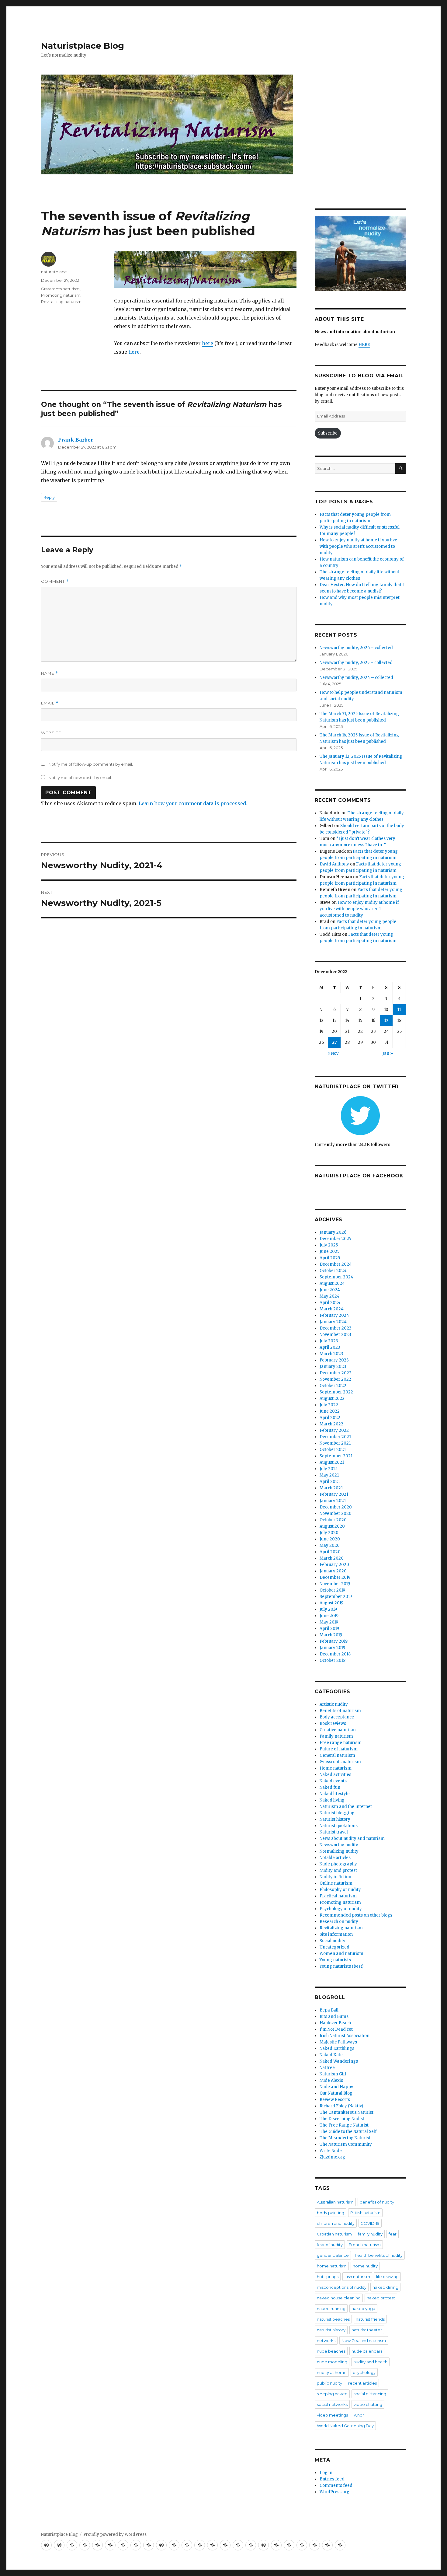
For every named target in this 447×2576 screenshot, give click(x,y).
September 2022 (336, 1392)
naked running (331, 2309)
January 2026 (333, 1232)
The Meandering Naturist (345, 2138)
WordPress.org (334, 2492)
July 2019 (328, 1609)
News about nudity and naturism (352, 1839)
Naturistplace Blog (83, 46)
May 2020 (330, 1545)
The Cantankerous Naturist (347, 2112)
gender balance (333, 2255)
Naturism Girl (333, 2074)
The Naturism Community (346, 2144)
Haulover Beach (335, 2023)
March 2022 (331, 1424)
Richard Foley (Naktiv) (341, 2106)
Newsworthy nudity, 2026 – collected (356, 648)
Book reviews (333, 1723)
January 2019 (332, 1648)
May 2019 (329, 1622)
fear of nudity (330, 2245)
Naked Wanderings (339, 2061)
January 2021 (333, 1501)
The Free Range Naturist (344, 2125)
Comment (55, 581)
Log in (326, 2473)
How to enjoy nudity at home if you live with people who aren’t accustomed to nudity (359, 909)
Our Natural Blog (336, 2093)
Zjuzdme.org (332, 2157)
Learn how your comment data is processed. (193, 803)
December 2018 (335, 1654)
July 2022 (329, 1405)
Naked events (333, 1781)
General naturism (337, 1755)
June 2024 (330, 1290)
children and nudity (336, 2223)
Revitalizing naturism (61, 302)
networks (326, 2340)
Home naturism (336, 1768)
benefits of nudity (377, 2202)
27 (334, 1042)
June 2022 (330, 1411)
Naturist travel (334, 1832)
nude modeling (332, 2362)
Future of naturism (339, 1749)
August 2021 (332, 1462)
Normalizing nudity (339, 1851)
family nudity (370, 2234)
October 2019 (332, 1590)
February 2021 (334, 1494)
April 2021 (330, 1482)
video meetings (332, 2415)
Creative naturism (338, 1730)
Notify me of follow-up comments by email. (91, 764)
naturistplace (54, 272)
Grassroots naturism (60, 289)
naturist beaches (333, 2319)
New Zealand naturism (364, 2340)
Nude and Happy (336, 2087)
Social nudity (333, 1941)
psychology (364, 2372)
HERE (364, 345)
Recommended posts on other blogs (356, 1915)
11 (399, 1010)
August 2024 (332, 1283)
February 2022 (334, 1430)
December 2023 (336, 1328)
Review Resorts (335, 2100)
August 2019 (331, 1603)
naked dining (385, 2287)
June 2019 (329, 1616)
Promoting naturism (61, 295)
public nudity (329, 2383)
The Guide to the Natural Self (348, 2132)
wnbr (359, 2415)
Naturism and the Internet (346, 1807)
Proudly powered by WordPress (115, 2534)
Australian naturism (335, 2202)
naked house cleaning (339, 2298)
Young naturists (335, 1960)
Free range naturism (341, 1743)
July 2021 (329, 1469)
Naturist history (335, 1819)
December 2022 (336, 1373)
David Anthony (334, 864)
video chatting (368, 2404)
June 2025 (329, 1251)
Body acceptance (337, 1717)
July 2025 (329, 1245)
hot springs (328, 2277)
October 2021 (333, 1450)
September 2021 (336, 1456)
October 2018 (333, 1660)
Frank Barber (76, 440)
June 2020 (330, 1539)
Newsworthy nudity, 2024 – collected (356, 678)
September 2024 (336, 1277)
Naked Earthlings (337, 2048)
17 (386, 1021)
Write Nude (331, 2151)
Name (50, 673)
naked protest (381, 2298)
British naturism (365, 2213)
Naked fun (330, 1787)
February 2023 (334, 1360)
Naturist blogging (337, 1813)
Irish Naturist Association (345, 2036)
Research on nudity (339, 1922)
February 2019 (334, 1641)
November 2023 (335, 1335)
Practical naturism (338, 1896)
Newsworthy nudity (339, 1845)
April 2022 (330, 1418)
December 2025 (335, 1239)
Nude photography (338, 1864)
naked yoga (363, 2309)
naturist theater (367, 2330)
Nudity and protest (338, 1870)
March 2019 (331, 1635)
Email (50, 703)
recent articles (362, 2383)
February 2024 (334, 1315)
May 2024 (330, 1296)
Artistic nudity (334, 1704)
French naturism (365, 2245)
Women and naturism (341, 1954)
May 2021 (329, 1475)
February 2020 (334, 1565)
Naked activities (335, 1775)
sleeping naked (332, 2394)
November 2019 (335, 1584)
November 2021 (335, 1443)
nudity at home (332, 2372)
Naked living (332, 1800)
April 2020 (330, 1552)
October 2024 (333, 1271)
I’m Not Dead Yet (336, 2029)
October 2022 (333, 1386)
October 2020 (333, 1520)
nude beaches (331, 2351)
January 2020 (333, 1571)
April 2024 (330, 1303)
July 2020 (329, 1533)
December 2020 (336, 1507)
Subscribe (328, 433)
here (208, 343)
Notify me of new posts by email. (80, 778)
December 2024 (336, 1264)
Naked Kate (331, 2055)
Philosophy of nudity (340, 1890)
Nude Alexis (331, 2080)
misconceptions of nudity (342, 2287)
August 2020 (332, 1526)
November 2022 (335, 1379)
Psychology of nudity (341, 1909)
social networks (332, 2404)
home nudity (365, 2266)
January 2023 (333, 1367)
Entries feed (332, 2479)
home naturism (332, 2266)
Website (51, 733)
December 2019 (335, 1577)
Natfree (327, 2068)
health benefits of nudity (379, 2255)
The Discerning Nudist (342, 2119)
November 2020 (336, 1513)
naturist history (331, 2330)
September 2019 (336, 1597)
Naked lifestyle (335, 1794)
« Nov (333, 1053)
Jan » (388, 1053)
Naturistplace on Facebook (359, 1176)
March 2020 (332, 1558)
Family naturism (336, 1736)
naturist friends (370, 2319)
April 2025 (330, 1258)
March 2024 (332, 1309)
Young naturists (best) (341, 1966)
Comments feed (336, 2485)
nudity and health (370, 2362)
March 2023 (331, 1354)
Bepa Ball (329, 2010)
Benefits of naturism (340, 1711)
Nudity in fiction (335, 1877)
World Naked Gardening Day (345, 2426)
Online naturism (336, 1883)
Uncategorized (334, 1947)
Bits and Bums (334, 2017)
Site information (336, 1934)
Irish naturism (357, 2277)
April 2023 (330, 1347)
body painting (331, 2213)
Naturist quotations (339, 1826)
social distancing (370, 2394)
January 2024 (333, 1322)
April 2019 (329, 1629)
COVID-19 (370, 2223)
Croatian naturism (334, 2234)
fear (393, 2234)
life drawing (387, 2277)
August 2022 (332, 1398)
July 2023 (329, 1341)
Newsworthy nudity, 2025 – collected (356, 663)
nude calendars (367, 2351)
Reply (49, 497)
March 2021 (331, 1488)
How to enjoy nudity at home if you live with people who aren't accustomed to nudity (358, 546)
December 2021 (335, 1437)
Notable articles (335, 1858)
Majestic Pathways (338, 2042)
